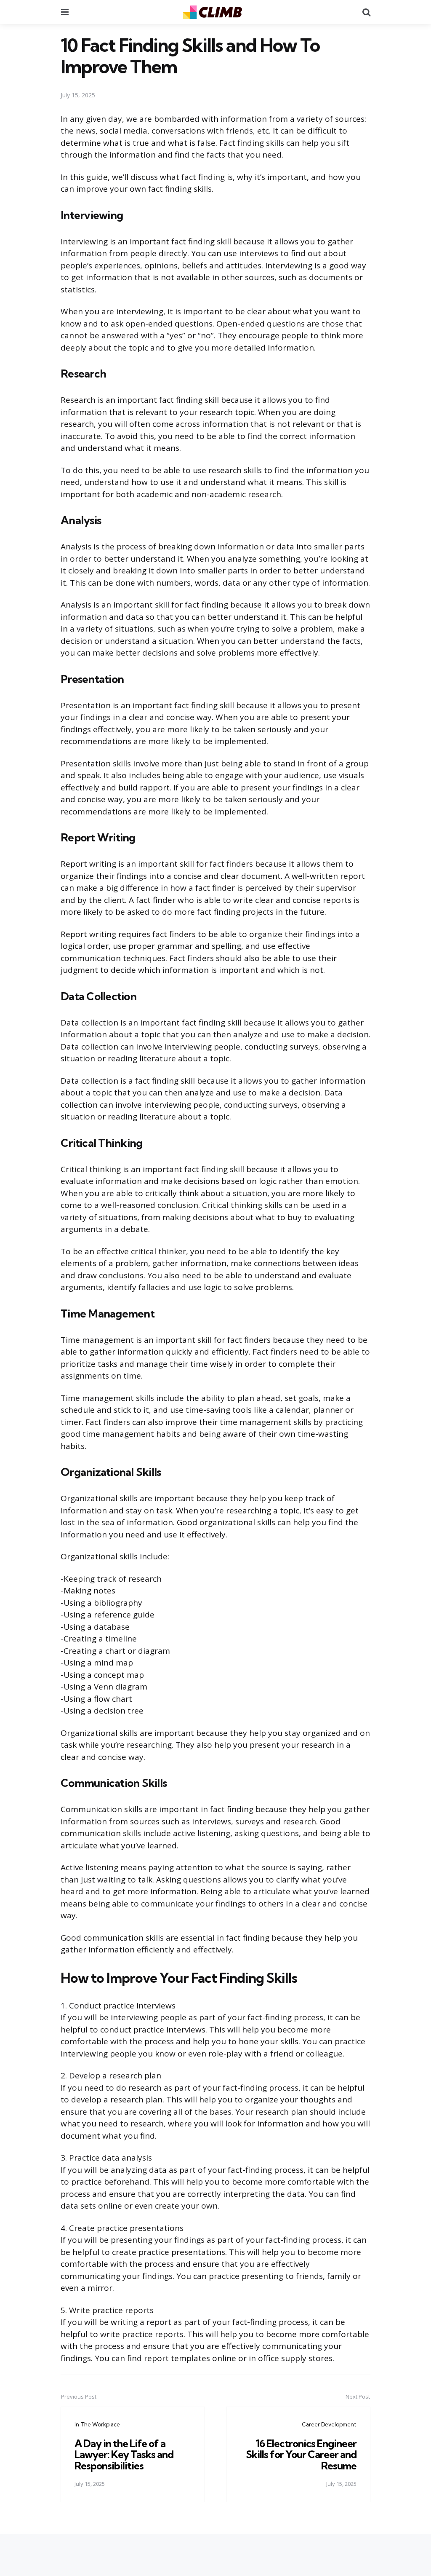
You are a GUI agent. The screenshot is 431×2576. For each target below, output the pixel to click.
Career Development (329, 2424)
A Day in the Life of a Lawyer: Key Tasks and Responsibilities (124, 2454)
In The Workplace (97, 2424)
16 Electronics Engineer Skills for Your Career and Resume (301, 2454)
